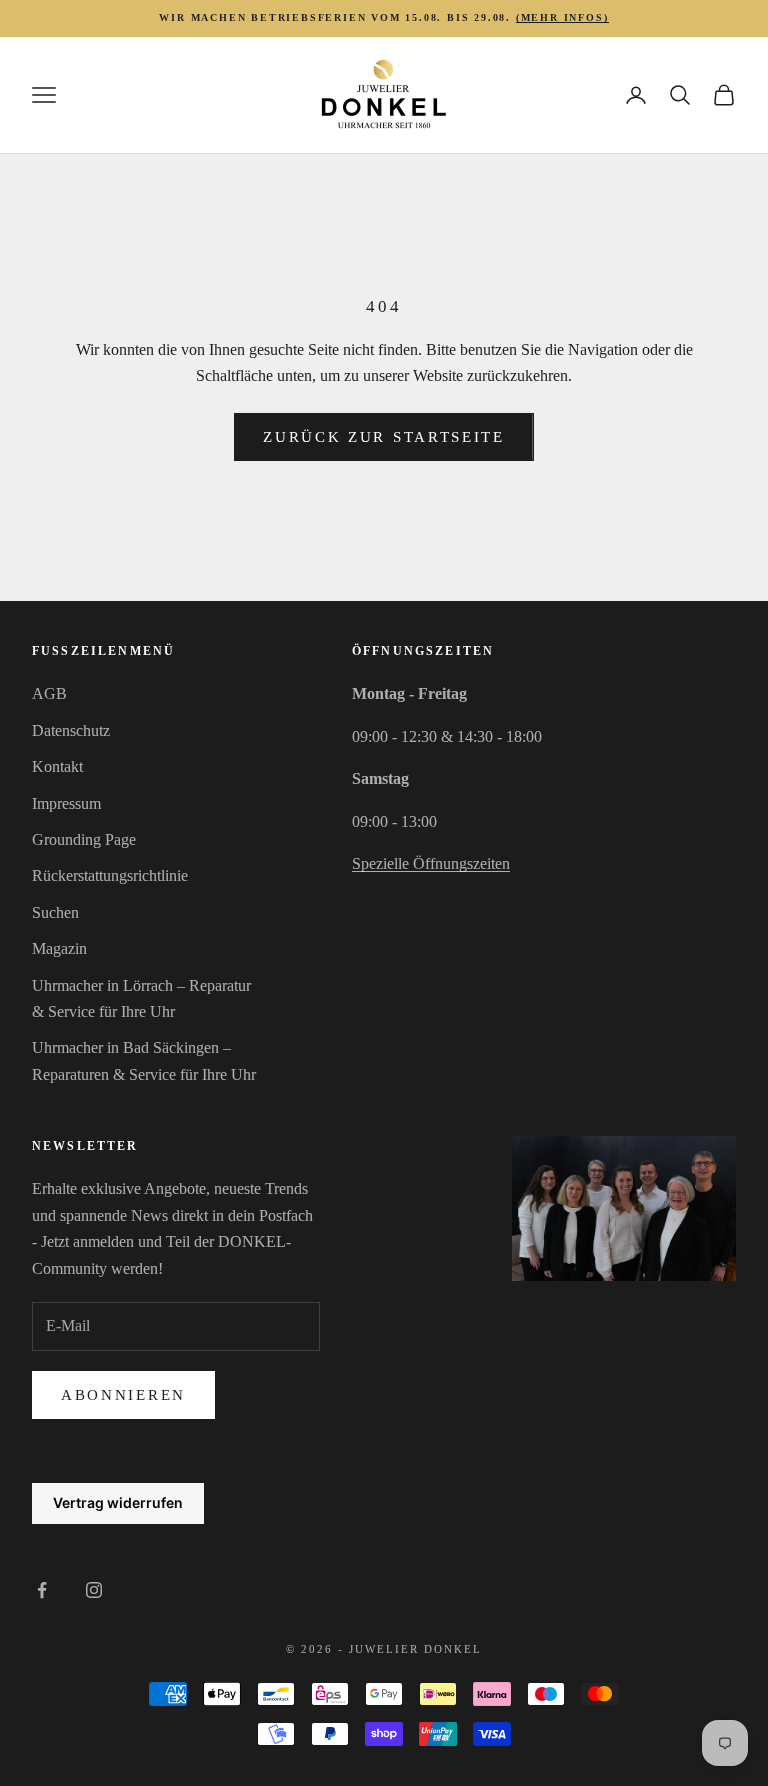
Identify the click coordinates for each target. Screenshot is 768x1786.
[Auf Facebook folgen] (42, 1590)
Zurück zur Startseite (384, 437)
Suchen (55, 912)
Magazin (59, 948)
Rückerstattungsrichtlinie (110, 875)
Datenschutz (71, 730)
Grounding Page (84, 839)
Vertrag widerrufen (118, 1502)
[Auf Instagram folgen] (94, 1590)
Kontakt (57, 766)
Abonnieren (123, 1395)
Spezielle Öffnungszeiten (431, 863)
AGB (49, 693)
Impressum (66, 803)
